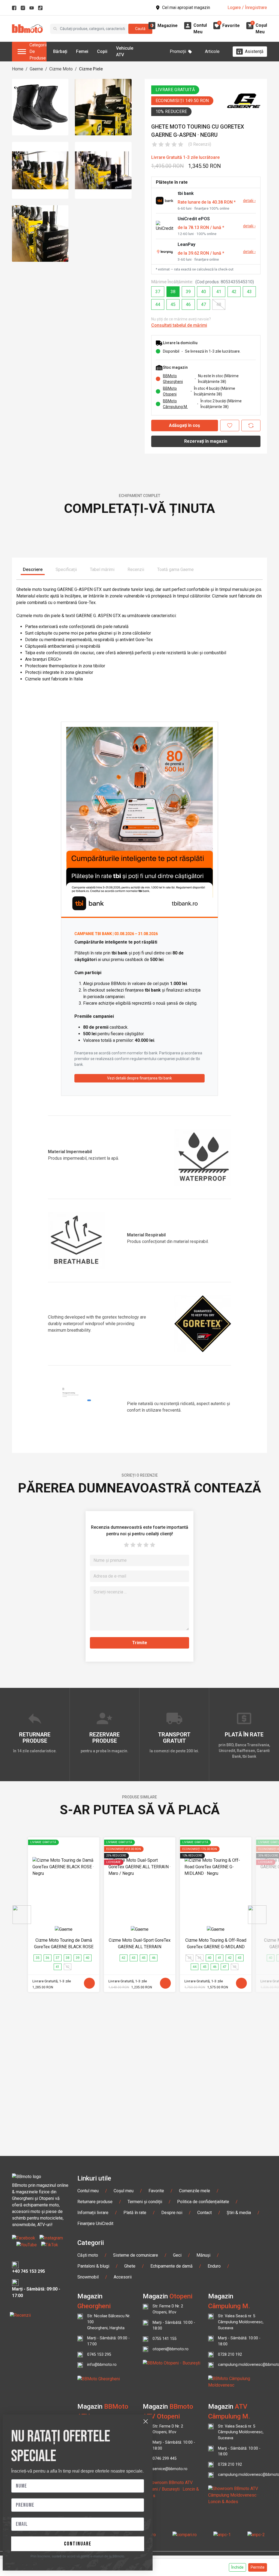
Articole (212, 51)
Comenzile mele (195, 2353)
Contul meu (88, 2353)
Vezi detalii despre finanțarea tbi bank (139, 1240)
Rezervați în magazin (206, 441)
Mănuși (203, 2417)
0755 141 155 (165, 2500)
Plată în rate (135, 2374)
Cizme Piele (91, 69)
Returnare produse (95, 2364)
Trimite (140, 1805)
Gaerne (36, 69)
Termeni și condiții (145, 2364)
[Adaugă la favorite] (230, 426)
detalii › (249, 201)
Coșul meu (124, 2353)
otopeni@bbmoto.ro (171, 2511)
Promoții (178, 51)
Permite (258, 2567)
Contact (204, 2374)
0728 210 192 (230, 2516)
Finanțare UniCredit (95, 2385)
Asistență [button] (254, 51)
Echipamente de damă (172, 2428)
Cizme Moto (61, 69)
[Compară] (251, 426)
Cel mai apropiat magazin (186, 8)
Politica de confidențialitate (203, 2364)
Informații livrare (93, 2374)
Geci (177, 2417)
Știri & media (239, 2374)
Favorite (156, 2353)
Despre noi (172, 2374)
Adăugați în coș (184, 425)
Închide (237, 2567)
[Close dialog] (146, 2421)
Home (18, 69)
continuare (78, 2544)
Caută (140, 29)
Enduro (214, 2428)
